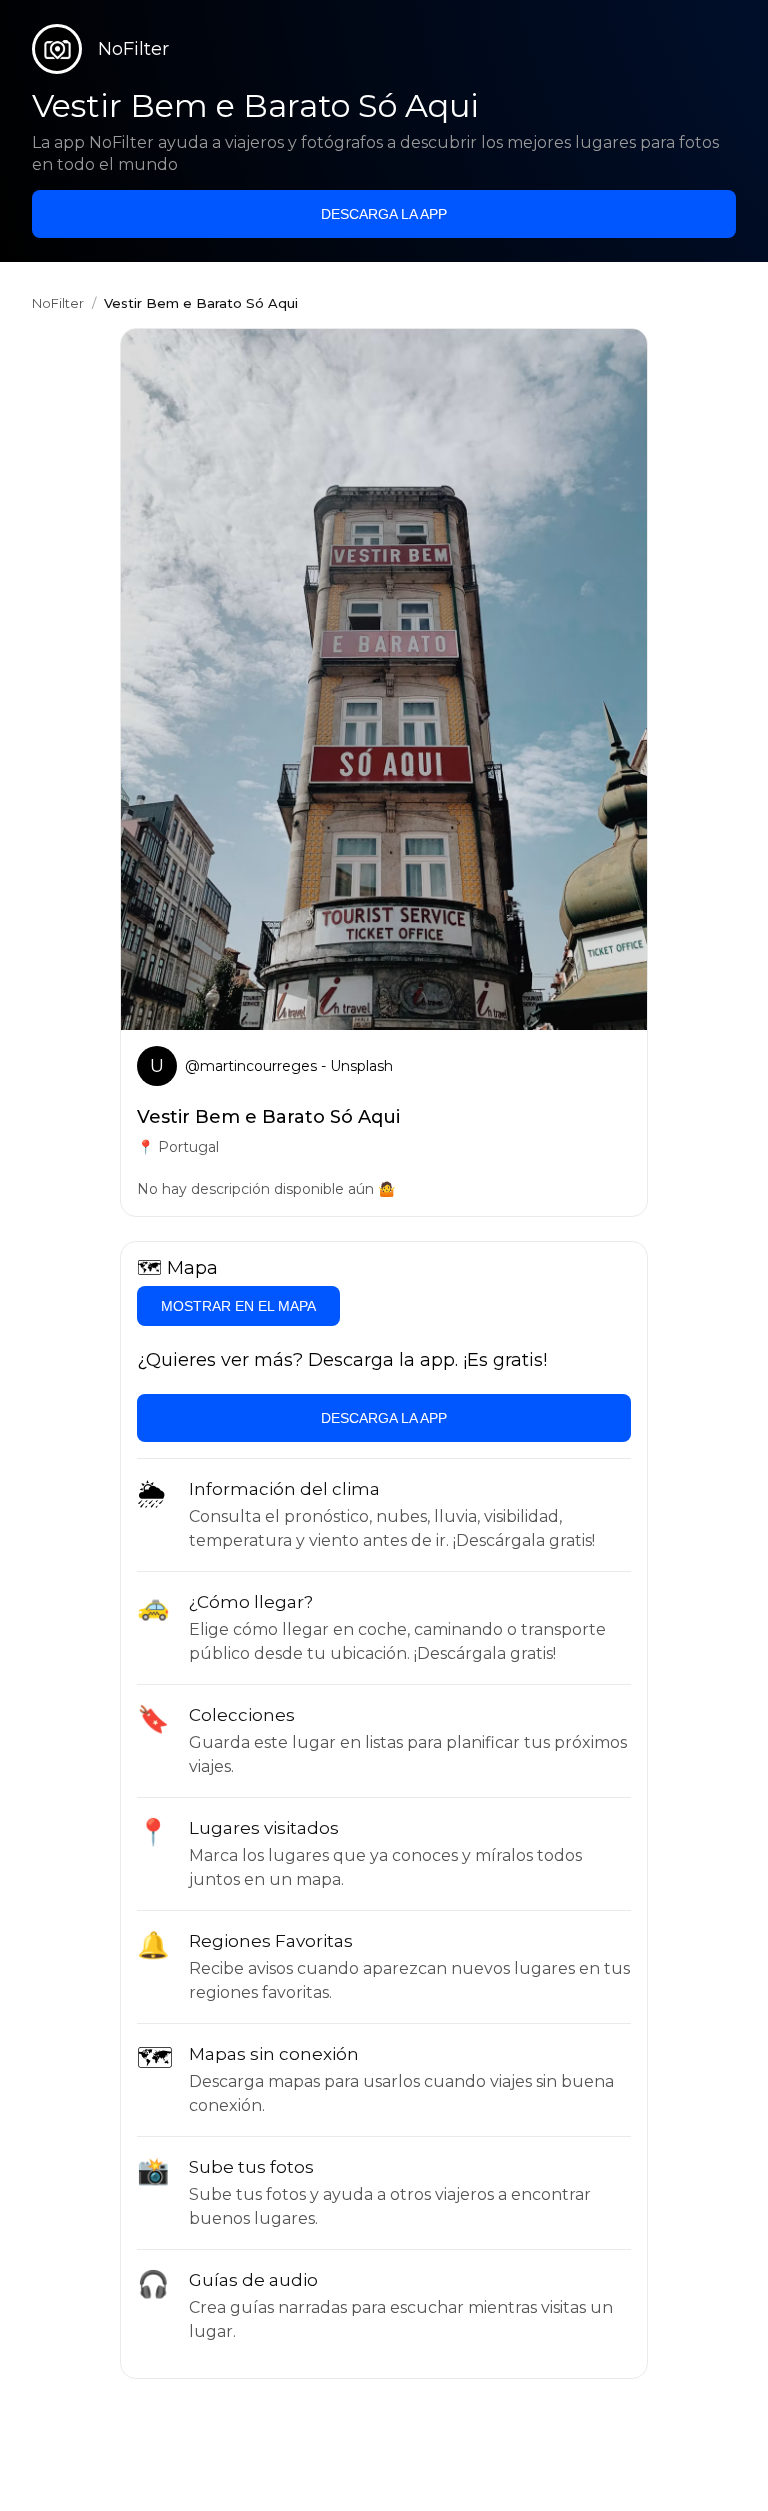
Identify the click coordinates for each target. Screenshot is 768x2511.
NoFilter (58, 303)
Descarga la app (384, 214)
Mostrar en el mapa (238, 1306)
